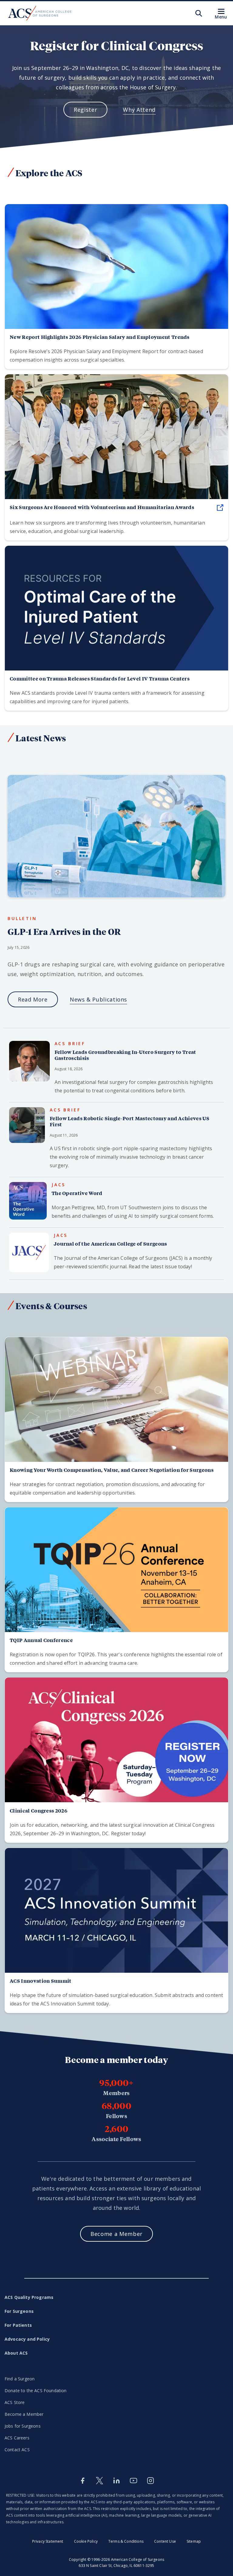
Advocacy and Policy (27, 2339)
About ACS (16, 2353)
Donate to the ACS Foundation (35, 2391)
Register (85, 110)
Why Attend (139, 110)
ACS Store (15, 2402)
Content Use (165, 2541)
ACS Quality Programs (29, 2297)
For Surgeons (19, 2311)
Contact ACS (17, 2450)
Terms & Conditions (126, 2541)
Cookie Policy (86, 2541)
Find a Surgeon (20, 2379)
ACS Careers (17, 2438)
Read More (33, 999)
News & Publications (98, 999)
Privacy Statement (48, 2541)
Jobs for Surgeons (23, 2426)
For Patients (18, 2325)
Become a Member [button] (116, 2234)
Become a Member (24, 2414)
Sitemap (194, 2541)
